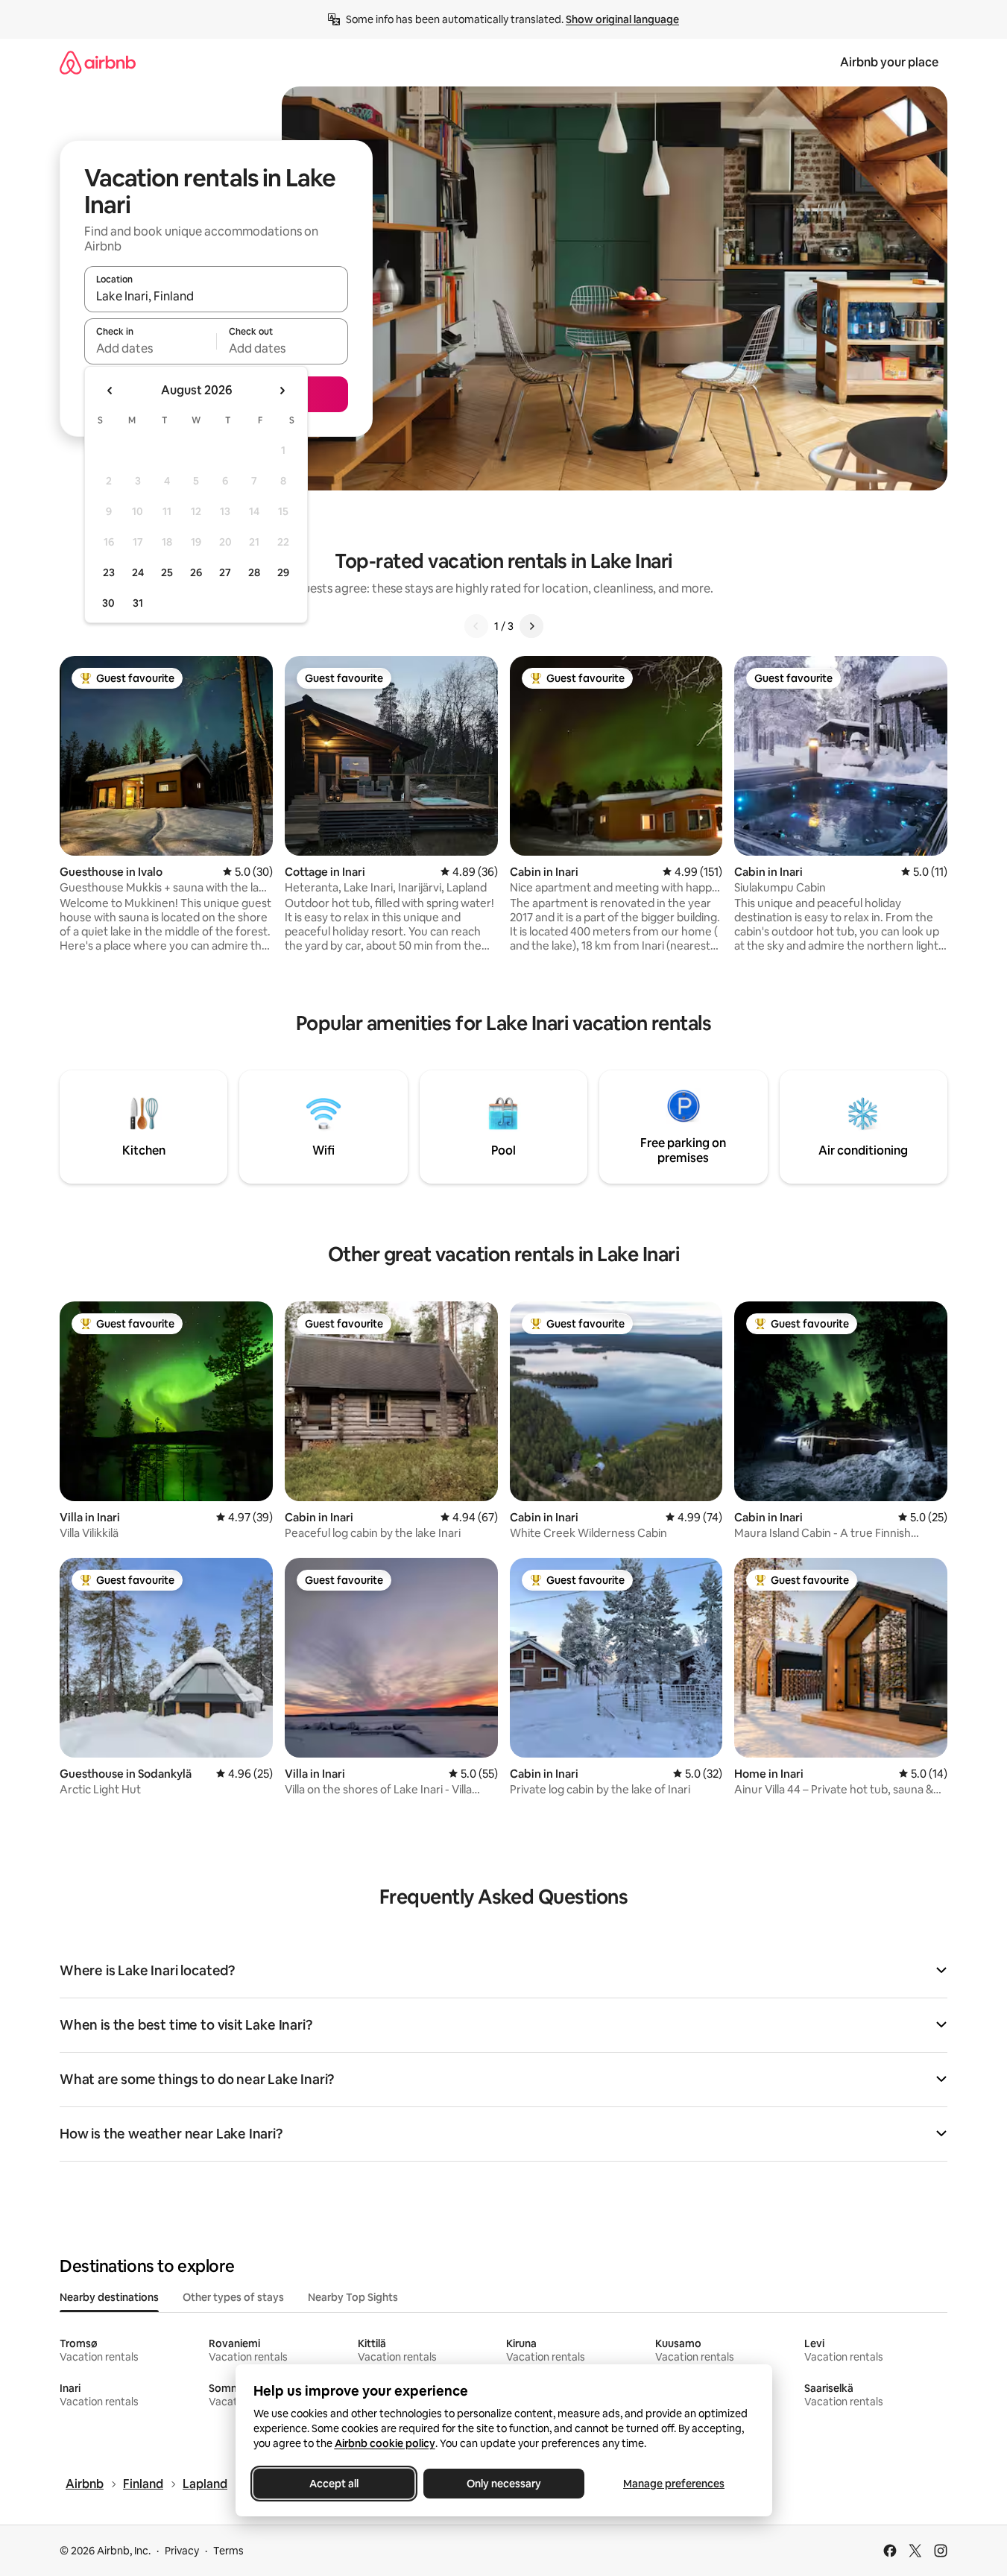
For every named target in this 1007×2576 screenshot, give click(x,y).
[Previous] (476, 626)
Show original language (622, 19)
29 (283, 572)
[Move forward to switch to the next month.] (282, 391)
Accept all (334, 2484)
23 (109, 572)
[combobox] (216, 296)
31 (138, 603)
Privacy (182, 2551)
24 (138, 572)
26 (196, 572)
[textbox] (150, 348)
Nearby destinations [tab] (109, 2297)
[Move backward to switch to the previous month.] (110, 391)
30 (108, 603)
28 (254, 572)
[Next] (531, 626)
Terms (228, 2551)
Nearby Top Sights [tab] (353, 2297)
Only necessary (504, 2484)
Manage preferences (674, 2484)
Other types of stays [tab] (233, 2297)
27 (225, 572)
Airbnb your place (889, 62)
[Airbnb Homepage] (98, 62)
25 (167, 572)
